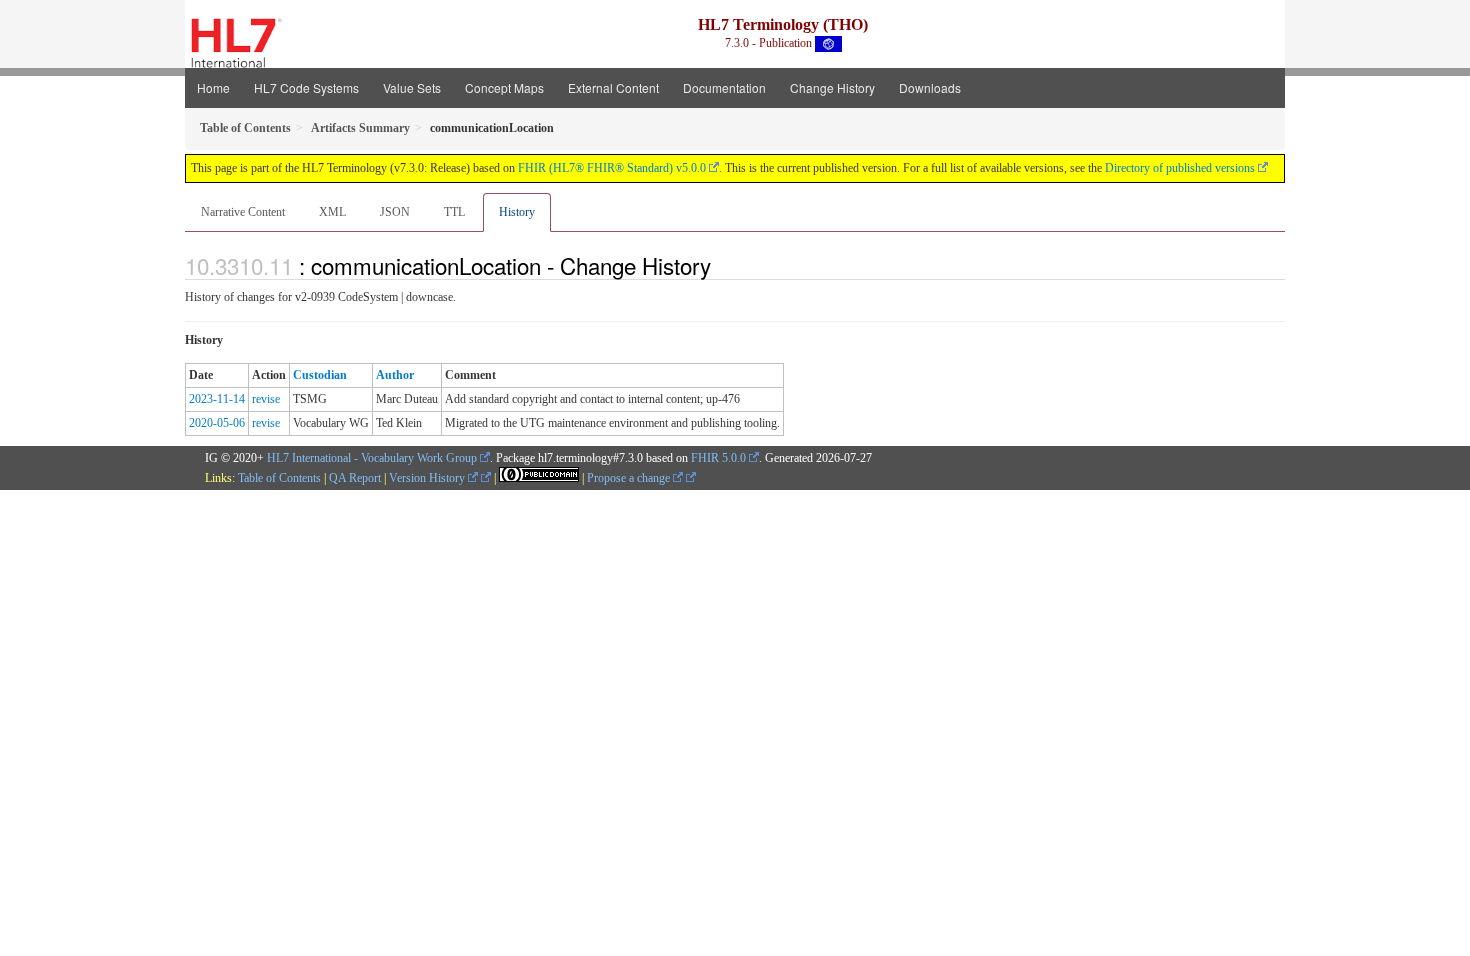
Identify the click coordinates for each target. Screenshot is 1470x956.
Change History (832, 87)
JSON (395, 212)
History (517, 212)
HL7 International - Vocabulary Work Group (372, 458)
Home (213, 87)
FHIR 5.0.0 (718, 458)
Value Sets (412, 87)
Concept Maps (504, 87)
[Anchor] (722, 265)
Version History (428, 478)
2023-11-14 (217, 399)
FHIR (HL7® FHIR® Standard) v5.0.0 (612, 168)
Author (395, 375)
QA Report (355, 478)
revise (266, 399)
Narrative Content (243, 212)
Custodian (320, 375)
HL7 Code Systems (306, 87)
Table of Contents (279, 478)
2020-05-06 (217, 423)
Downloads (930, 87)
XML (332, 212)
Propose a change (630, 478)
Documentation (724, 87)
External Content (613, 87)
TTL (454, 212)
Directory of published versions (1180, 168)
